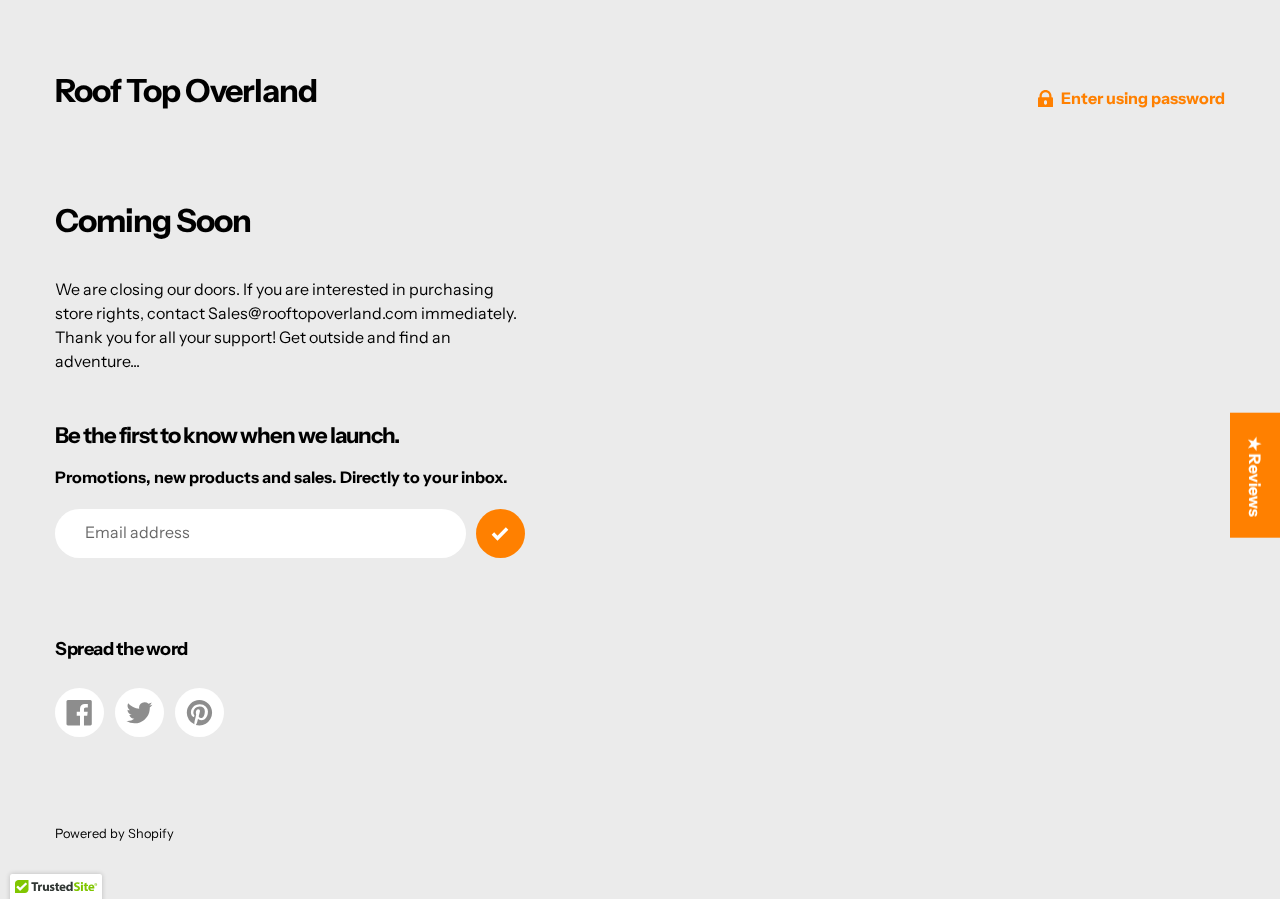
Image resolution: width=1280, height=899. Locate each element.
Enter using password (1143, 98)
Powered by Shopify (114, 833)
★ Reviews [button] (1255, 476)
